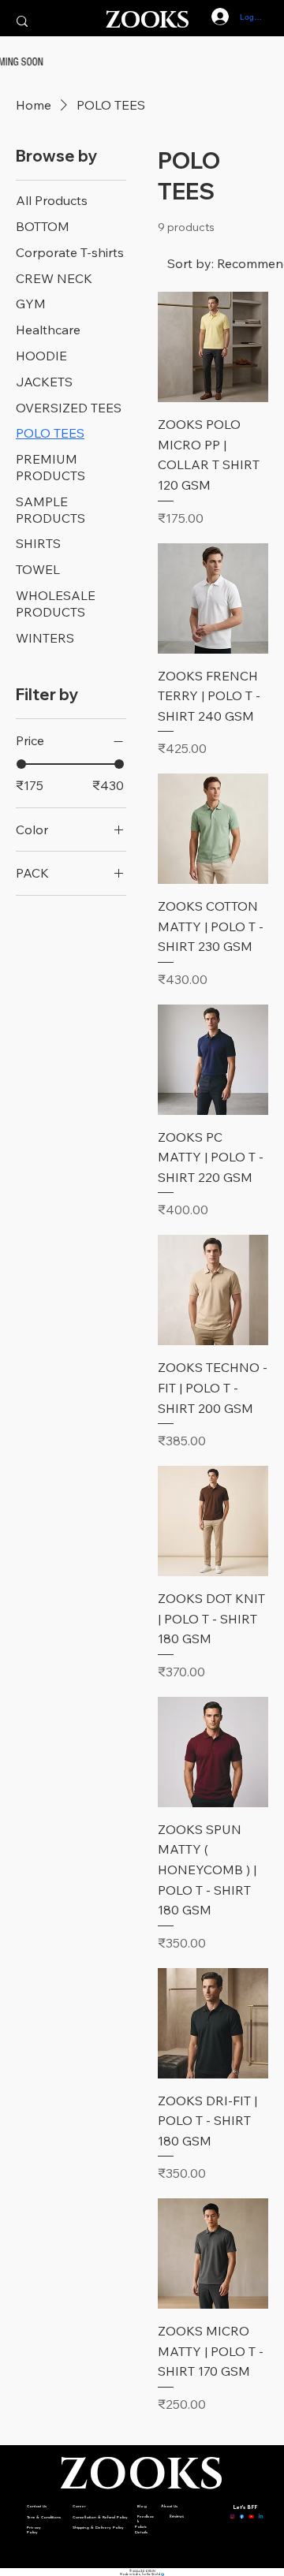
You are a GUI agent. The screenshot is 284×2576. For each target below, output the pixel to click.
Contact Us (37, 2506)
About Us (169, 2506)
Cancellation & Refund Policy (100, 2517)
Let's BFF (245, 2508)
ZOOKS (147, 21)
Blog (142, 2506)
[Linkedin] (261, 2515)
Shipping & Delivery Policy (98, 2528)
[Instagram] (232, 2515)
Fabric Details (141, 2529)
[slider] (21, 764)
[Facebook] (242, 2515)
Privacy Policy (34, 2530)
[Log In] (212, 17)
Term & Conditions (44, 2517)
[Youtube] (251, 2515)
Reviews (177, 2516)
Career (79, 2506)
